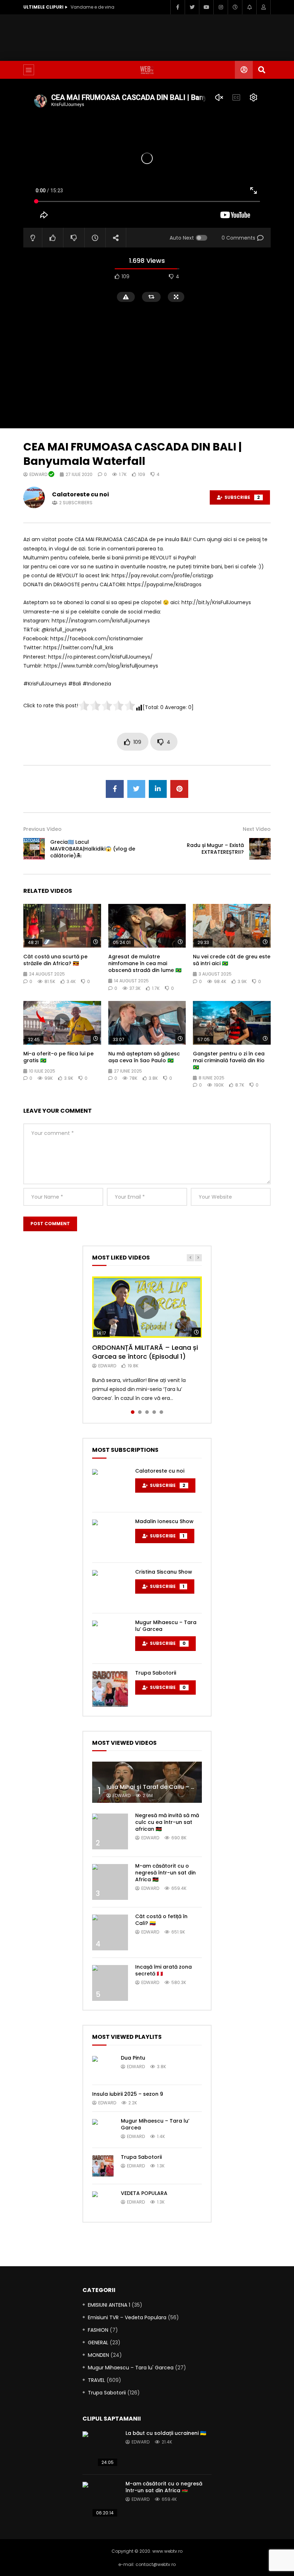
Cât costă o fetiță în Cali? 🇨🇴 (161, 1920)
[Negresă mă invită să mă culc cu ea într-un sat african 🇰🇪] (110, 1831)
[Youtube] (206, 7)
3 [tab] (147, 1412)
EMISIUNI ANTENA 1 (109, 2305)
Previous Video (42, 829)
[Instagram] (220, 7)
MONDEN (98, 2355)
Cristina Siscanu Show (164, 1572)
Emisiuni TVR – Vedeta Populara (127, 2317)
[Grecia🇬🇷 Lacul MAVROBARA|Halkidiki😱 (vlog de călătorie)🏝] (34, 849)
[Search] (262, 70)
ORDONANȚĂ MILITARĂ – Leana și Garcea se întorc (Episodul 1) (145, 1352)
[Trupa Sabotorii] (110, 1689)
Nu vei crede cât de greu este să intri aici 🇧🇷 (232, 960)
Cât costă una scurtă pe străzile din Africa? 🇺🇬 (55, 960)
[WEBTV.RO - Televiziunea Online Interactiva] (147, 70)
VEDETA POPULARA (144, 2193)
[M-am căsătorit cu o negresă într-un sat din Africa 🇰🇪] (110, 1882)
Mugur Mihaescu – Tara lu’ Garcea (166, 1626)
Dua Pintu (133, 2058)
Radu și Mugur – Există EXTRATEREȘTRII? (215, 849)
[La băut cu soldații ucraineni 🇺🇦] (100, 2449)
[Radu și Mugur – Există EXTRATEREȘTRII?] (260, 849)
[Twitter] (192, 7)
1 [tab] (133, 1412)
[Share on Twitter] (136, 789)
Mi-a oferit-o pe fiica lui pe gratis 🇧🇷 (58, 1057)
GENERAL (98, 2343)
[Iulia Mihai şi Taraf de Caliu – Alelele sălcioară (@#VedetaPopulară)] (147, 1782)
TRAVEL (96, 2380)
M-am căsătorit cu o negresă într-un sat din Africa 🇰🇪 (165, 1873)
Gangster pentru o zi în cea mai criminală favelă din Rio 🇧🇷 (229, 1060)
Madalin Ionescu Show (164, 1521)
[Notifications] (249, 7)
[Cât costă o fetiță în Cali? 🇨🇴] (110, 1932)
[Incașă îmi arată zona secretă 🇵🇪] (110, 1983)
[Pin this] (179, 789)
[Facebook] (177, 7)
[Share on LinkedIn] (158, 789)
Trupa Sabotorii (156, 1673)
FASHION (98, 2330)
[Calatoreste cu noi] (110, 1487)
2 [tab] (140, 1412)
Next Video (257, 829)
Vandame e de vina (93, 7)
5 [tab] (161, 1412)
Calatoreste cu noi (80, 494)
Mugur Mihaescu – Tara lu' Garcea (131, 2368)
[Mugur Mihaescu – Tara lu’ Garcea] (110, 1638)
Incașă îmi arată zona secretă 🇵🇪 (163, 1970)
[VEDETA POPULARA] (103, 2202)
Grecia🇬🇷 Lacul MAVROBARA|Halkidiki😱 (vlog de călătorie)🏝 (93, 849)
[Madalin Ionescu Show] (110, 1537)
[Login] (264, 7)
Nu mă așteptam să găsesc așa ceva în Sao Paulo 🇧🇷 (144, 1057)
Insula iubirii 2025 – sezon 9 (128, 2094)
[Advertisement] (154, 36)
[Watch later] (235, 7)
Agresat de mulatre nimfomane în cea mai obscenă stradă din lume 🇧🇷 (145, 963)
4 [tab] (154, 1412)
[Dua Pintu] (103, 2067)
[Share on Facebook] (115, 789)
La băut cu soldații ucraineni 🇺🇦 (166, 2433)
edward (39, 474)
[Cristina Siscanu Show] (110, 1588)
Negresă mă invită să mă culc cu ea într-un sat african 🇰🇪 (167, 1822)
